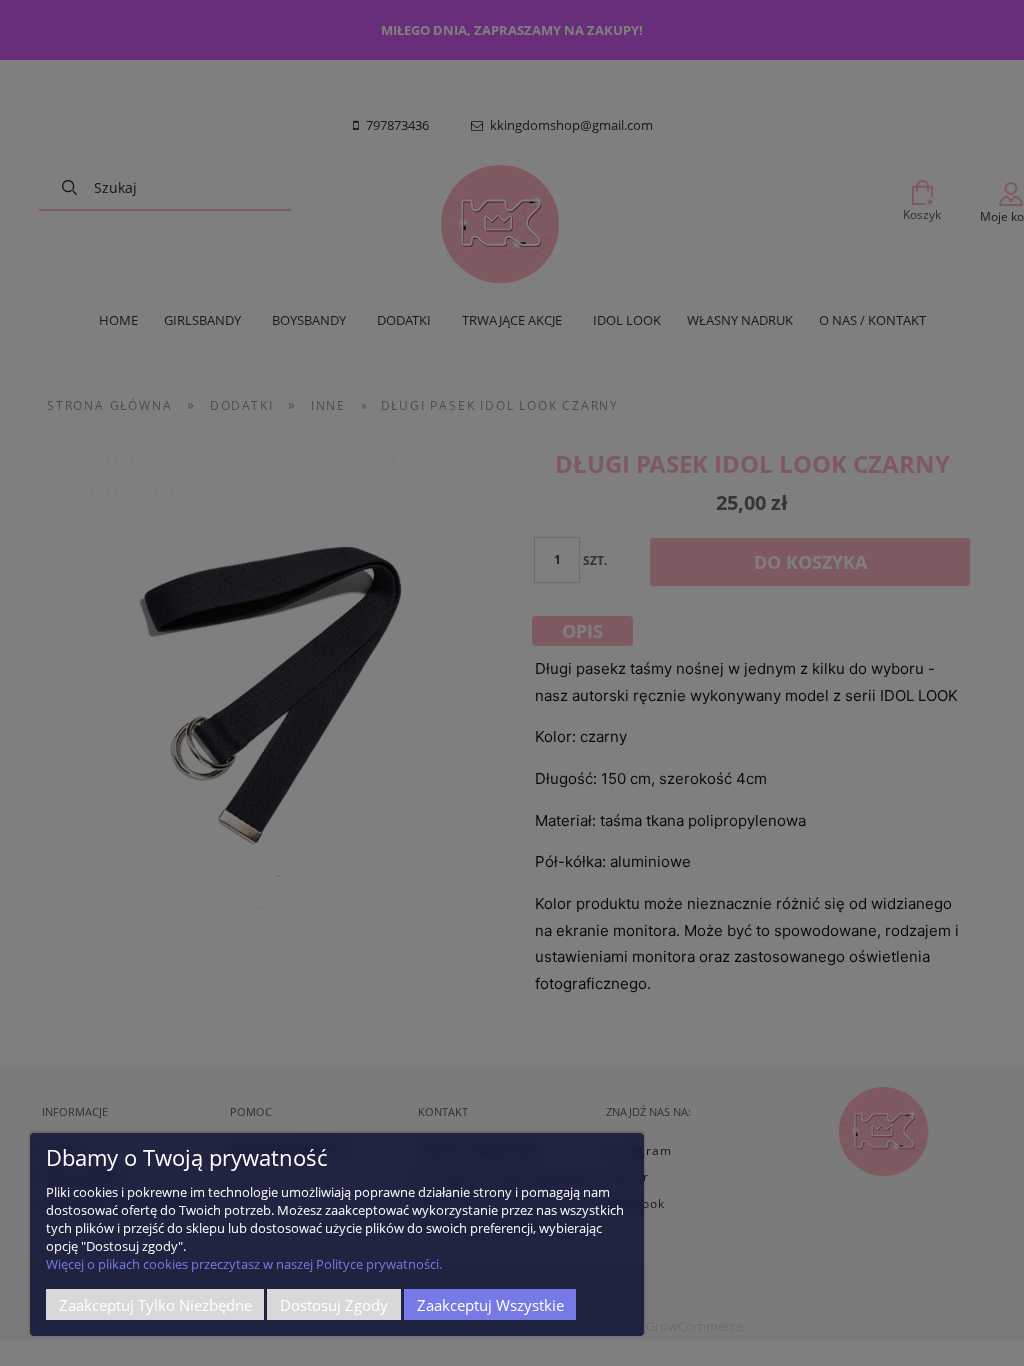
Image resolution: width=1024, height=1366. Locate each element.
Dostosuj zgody (334, 1305)
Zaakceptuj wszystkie (490, 1305)
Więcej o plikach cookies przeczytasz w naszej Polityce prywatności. (244, 1264)
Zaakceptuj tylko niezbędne (155, 1305)
